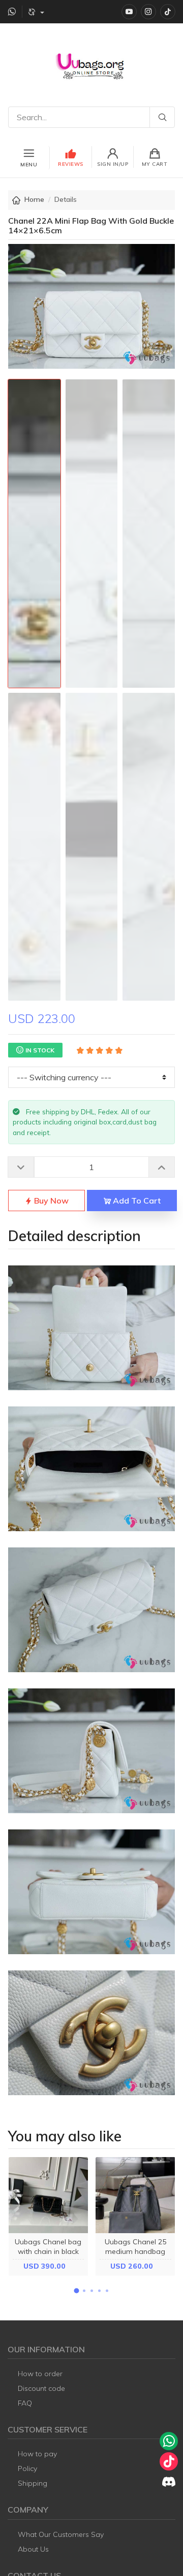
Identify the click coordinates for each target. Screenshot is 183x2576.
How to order (40, 2374)
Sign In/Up (113, 164)
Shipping (33, 2483)
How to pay (37, 2454)
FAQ (25, 2403)
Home (34, 199)
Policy (27, 2468)
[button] (76, 2291)
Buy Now (50, 1201)
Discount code (41, 2388)
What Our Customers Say (61, 2534)
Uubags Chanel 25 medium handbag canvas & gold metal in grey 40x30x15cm (135, 2256)
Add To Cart (136, 1201)
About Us (33, 2549)
